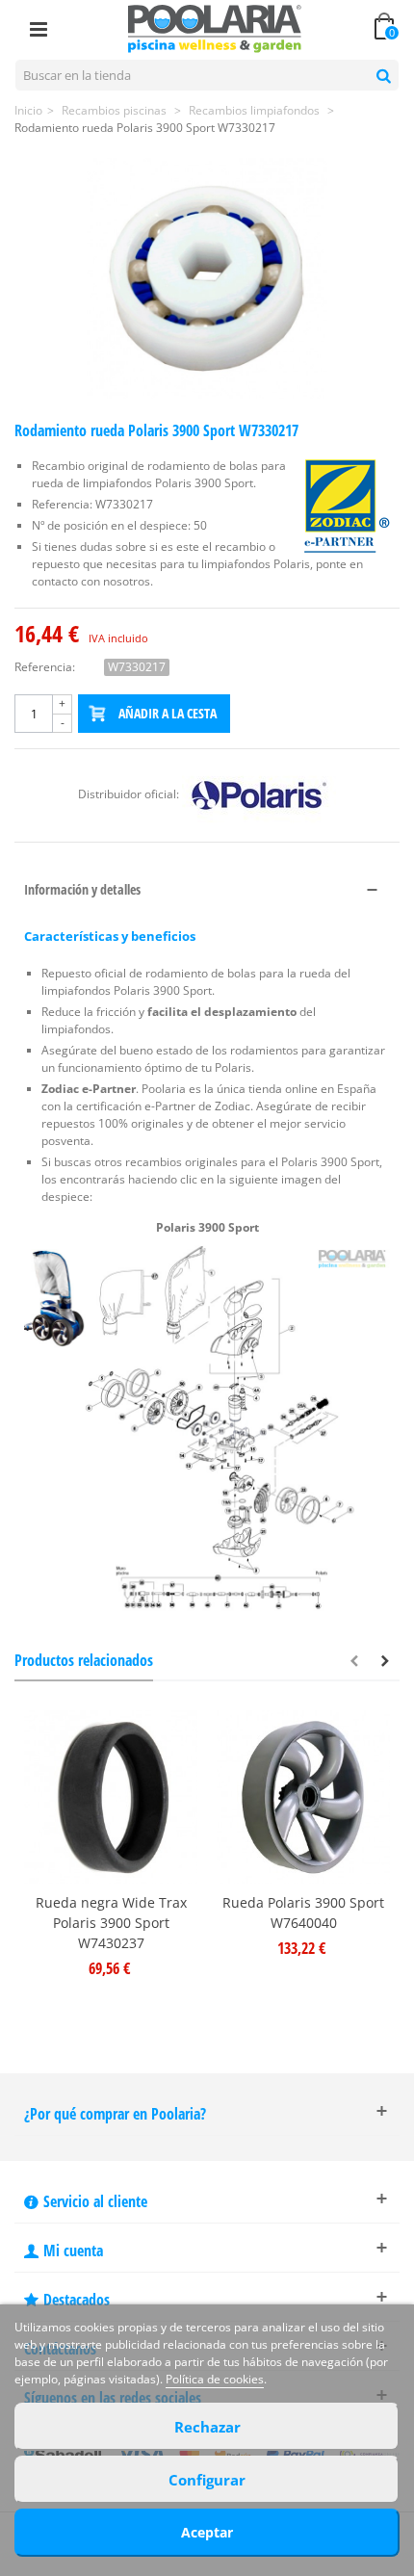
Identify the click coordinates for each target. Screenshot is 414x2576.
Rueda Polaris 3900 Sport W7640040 (303, 1912)
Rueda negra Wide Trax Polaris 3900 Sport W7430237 (111, 1923)
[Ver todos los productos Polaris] (259, 794)
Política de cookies (215, 2379)
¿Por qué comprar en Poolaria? (115, 2114)
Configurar (207, 2480)
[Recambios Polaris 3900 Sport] (207, 1428)
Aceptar (207, 2532)
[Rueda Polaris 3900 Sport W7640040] (303, 1797)
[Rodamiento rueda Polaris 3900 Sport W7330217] (207, 278)
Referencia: (45, 667)
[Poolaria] (215, 27)
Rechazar (207, 2427)
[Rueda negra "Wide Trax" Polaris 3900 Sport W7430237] (111, 1797)
